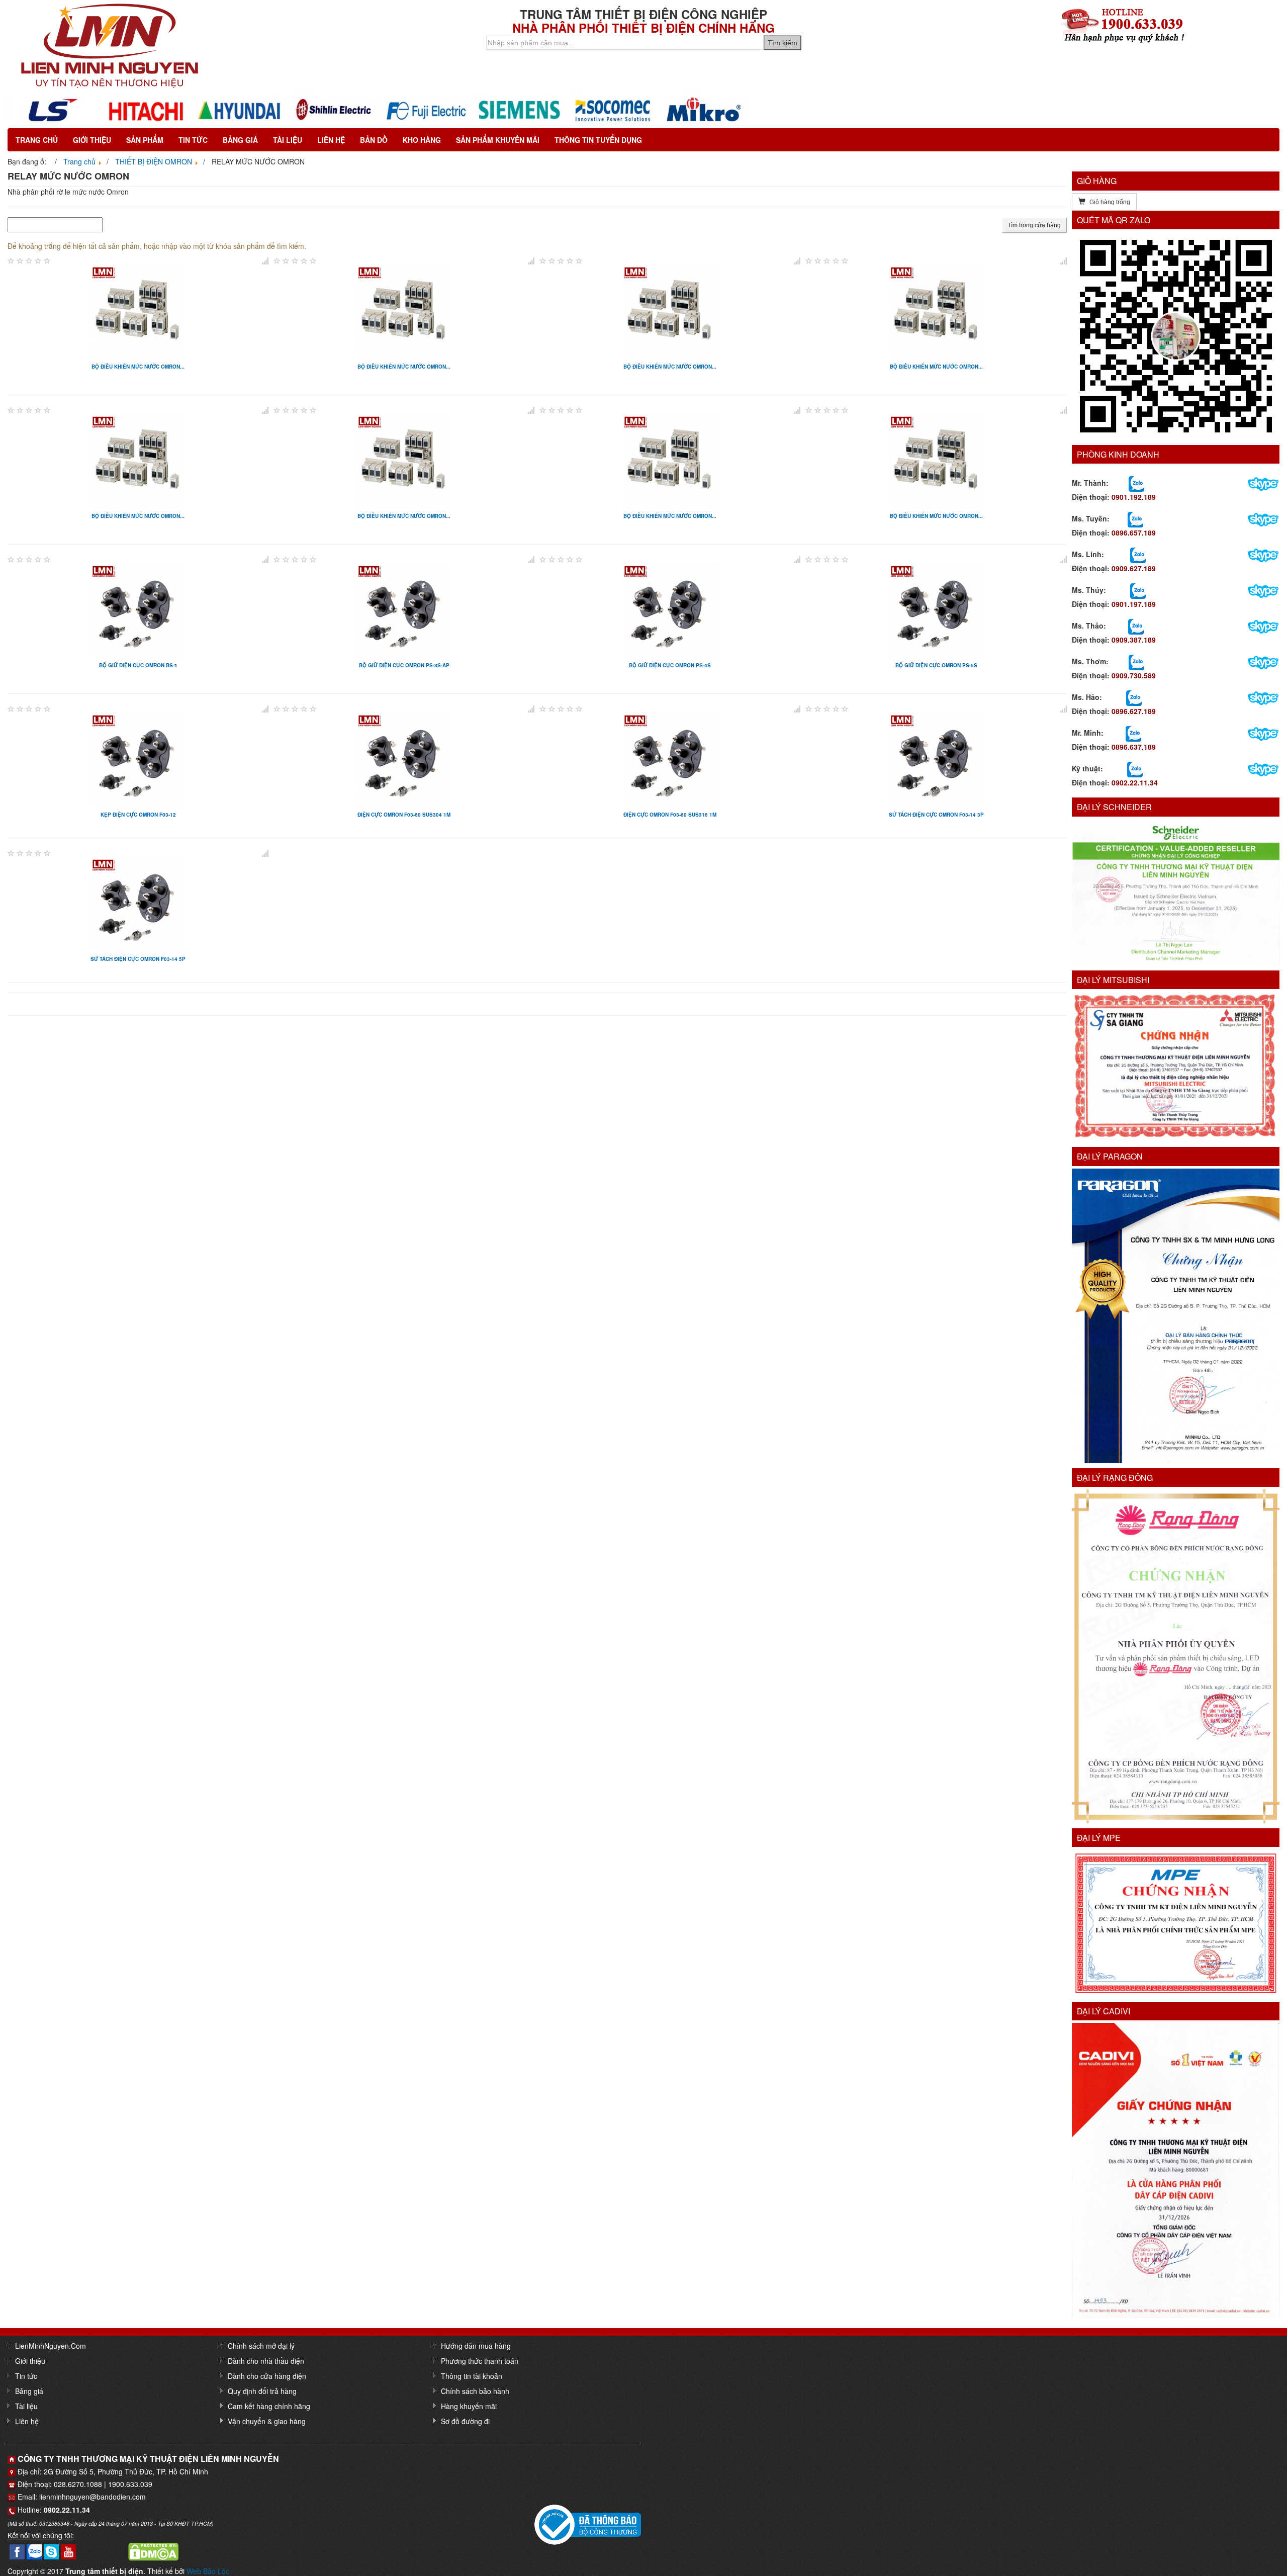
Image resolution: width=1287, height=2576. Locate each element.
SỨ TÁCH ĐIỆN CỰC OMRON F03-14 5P (138, 959)
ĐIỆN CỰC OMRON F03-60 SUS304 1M (404, 815)
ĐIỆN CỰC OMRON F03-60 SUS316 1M (670, 815)
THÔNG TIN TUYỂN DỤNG (598, 140)
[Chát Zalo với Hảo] (1134, 697)
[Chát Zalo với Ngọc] (1136, 661)
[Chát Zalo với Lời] (1133, 733)
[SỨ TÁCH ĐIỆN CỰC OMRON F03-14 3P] (936, 759)
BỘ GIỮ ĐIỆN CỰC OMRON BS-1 (138, 665)
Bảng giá (240, 140)
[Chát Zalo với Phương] (1135, 768)
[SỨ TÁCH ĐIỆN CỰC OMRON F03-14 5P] (138, 904)
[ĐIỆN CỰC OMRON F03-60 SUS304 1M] (404, 759)
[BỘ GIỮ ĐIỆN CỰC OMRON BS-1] (138, 610)
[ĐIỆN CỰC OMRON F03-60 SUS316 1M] (670, 759)
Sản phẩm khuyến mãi (498, 140)
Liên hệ (331, 140)
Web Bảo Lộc (208, 2571)
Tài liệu (288, 140)
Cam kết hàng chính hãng (269, 2406)
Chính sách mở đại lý (261, 2346)
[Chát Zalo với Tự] (1138, 590)
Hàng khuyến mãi (469, 2406)
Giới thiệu (92, 140)
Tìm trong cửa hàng (1034, 225)
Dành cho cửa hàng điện (267, 2376)
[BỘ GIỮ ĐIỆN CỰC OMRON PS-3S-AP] (404, 610)
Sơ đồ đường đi (465, 2421)
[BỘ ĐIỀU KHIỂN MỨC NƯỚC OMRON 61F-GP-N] (404, 461)
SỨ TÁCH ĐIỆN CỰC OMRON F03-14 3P (936, 815)
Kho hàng (422, 140)
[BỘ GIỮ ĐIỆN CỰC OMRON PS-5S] (936, 610)
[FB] (17, 2550)
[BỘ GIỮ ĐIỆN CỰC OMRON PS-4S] (670, 610)
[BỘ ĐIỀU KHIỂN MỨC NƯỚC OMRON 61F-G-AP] (138, 311)
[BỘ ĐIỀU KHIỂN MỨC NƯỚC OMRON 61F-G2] (670, 311)
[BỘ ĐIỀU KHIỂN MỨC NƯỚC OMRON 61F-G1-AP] (404, 311)
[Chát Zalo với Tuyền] (1135, 518)
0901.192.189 (1134, 497)
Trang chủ (37, 140)
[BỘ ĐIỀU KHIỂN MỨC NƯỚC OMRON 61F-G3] (936, 311)
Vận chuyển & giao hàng (267, 2421)
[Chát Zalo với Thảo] (1136, 626)
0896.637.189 (1134, 747)
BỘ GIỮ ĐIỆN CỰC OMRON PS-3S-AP (404, 665)
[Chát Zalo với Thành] (1136, 483)
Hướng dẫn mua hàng (476, 2346)
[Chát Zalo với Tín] (1138, 554)
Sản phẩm (145, 140)
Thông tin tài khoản (472, 2376)
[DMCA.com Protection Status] (153, 2550)
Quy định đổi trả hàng (262, 2391)
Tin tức (193, 140)
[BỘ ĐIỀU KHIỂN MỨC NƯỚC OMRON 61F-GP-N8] (670, 461)
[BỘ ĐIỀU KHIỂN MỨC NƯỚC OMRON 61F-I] (936, 461)
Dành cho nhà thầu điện (266, 2361)
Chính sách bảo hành (475, 2391)
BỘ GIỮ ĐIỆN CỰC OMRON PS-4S (670, 665)
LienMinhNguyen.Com (51, 2346)
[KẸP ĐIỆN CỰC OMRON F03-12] (138, 759)
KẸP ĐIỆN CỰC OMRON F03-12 (138, 815)
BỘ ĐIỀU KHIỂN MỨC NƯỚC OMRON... (138, 367)
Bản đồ (374, 140)
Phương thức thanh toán (480, 2361)
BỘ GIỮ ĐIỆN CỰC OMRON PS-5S (936, 665)
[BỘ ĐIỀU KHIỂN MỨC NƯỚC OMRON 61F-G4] (138, 461)
